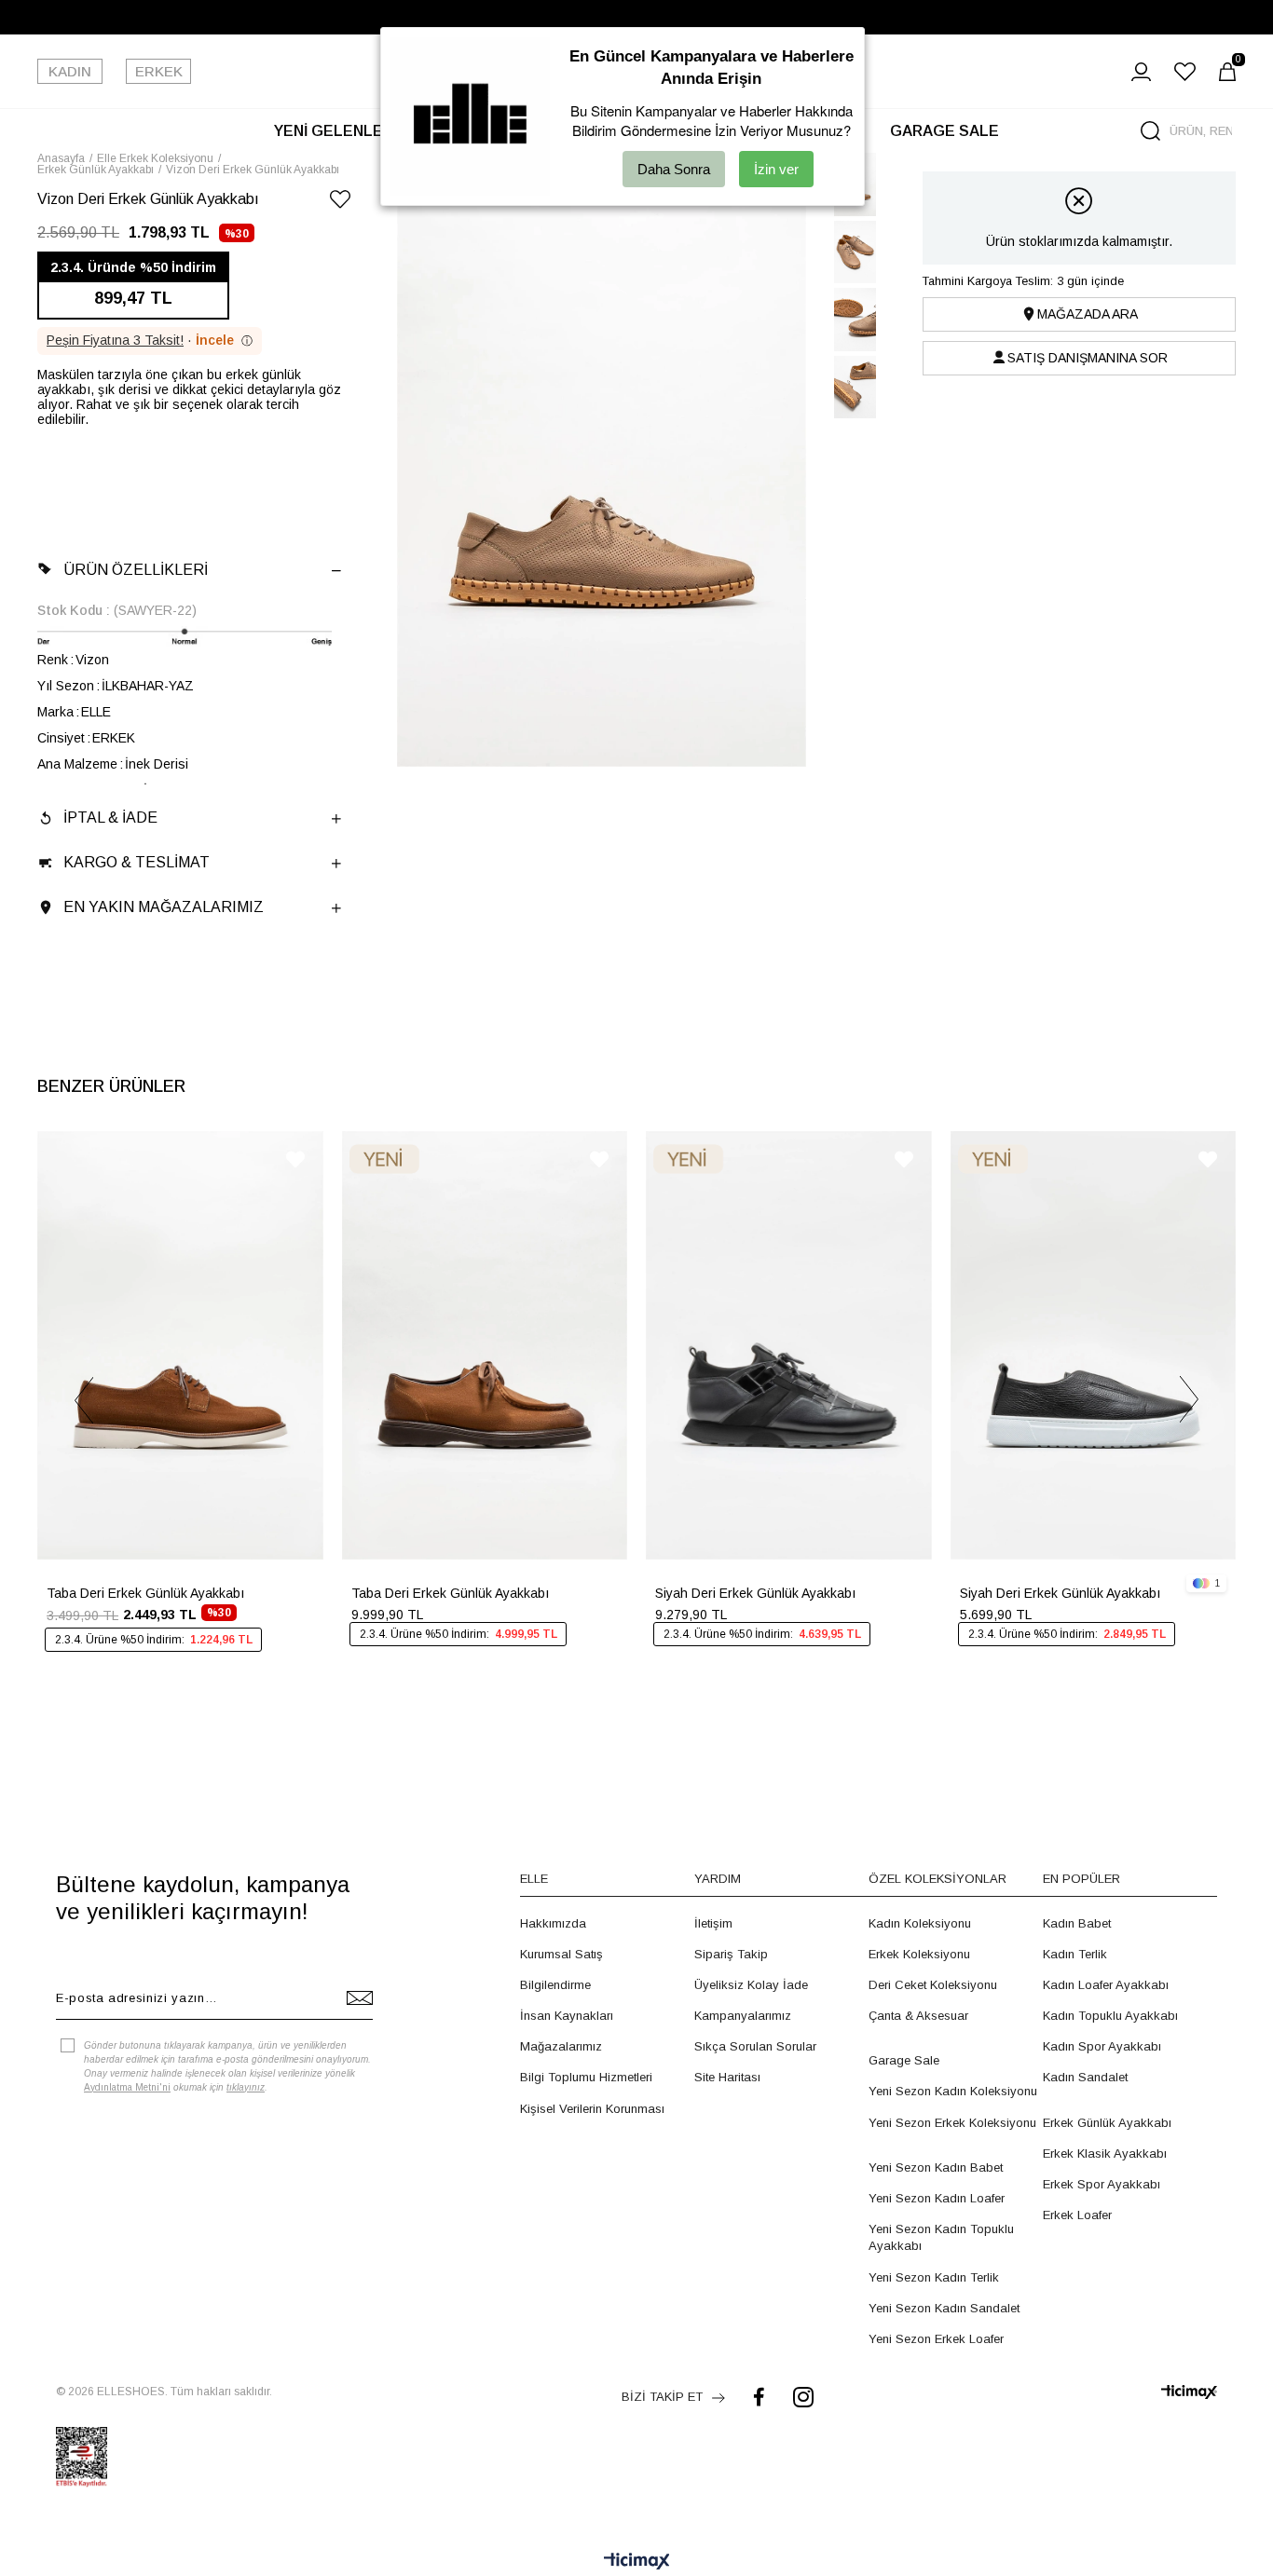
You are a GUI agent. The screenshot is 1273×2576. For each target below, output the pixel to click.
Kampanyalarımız (743, 2016)
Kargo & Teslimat (137, 862)
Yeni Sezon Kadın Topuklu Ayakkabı (941, 2237)
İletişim (713, 1923)
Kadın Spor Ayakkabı (1102, 2046)
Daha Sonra (674, 169)
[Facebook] (759, 2397)
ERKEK (159, 71)
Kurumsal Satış (561, 1954)
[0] (1227, 72)
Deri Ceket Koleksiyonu (933, 1985)
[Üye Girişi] (1141, 72)
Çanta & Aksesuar (918, 2016)
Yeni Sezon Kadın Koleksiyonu (953, 2091)
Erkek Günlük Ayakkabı (1107, 2123)
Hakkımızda (553, 1923)
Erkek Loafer (1077, 2215)
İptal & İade (110, 818)
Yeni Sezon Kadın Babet (936, 2167)
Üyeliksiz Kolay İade (751, 1985)
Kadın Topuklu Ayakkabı (1110, 2016)
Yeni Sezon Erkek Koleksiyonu (952, 2123)
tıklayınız (246, 2087)
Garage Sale (904, 2060)
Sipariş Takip (731, 1954)
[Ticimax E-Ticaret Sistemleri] (637, 2562)
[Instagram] (803, 2397)
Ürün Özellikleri (136, 570)
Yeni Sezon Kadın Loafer (937, 2198)
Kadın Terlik (1075, 1954)
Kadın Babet (1077, 1923)
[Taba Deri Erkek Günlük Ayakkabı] (180, 1345)
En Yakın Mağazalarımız (164, 907)
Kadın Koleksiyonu (920, 1923)
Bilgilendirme (555, 1985)
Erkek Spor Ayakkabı (1102, 2184)
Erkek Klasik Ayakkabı (1105, 2153)
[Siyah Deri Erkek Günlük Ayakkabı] (789, 1345)
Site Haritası (727, 2077)
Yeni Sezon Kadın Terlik (934, 2277)
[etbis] (82, 2457)
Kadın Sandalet (1085, 2077)
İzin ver (776, 169)
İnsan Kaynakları (567, 2016)
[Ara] (1150, 131)
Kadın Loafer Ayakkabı (1106, 1985)
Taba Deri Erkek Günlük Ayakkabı (145, 1593)
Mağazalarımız (561, 2046)
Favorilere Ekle (295, 1159)
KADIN (70, 71)
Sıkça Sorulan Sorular (755, 2046)
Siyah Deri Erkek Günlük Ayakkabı (755, 1593)
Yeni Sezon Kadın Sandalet (944, 2308)
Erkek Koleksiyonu (919, 1954)
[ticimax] (1189, 2392)
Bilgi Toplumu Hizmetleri (586, 2077)
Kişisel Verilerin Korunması (592, 2109)
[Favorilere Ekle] (340, 203)
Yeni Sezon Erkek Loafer (936, 2339)
